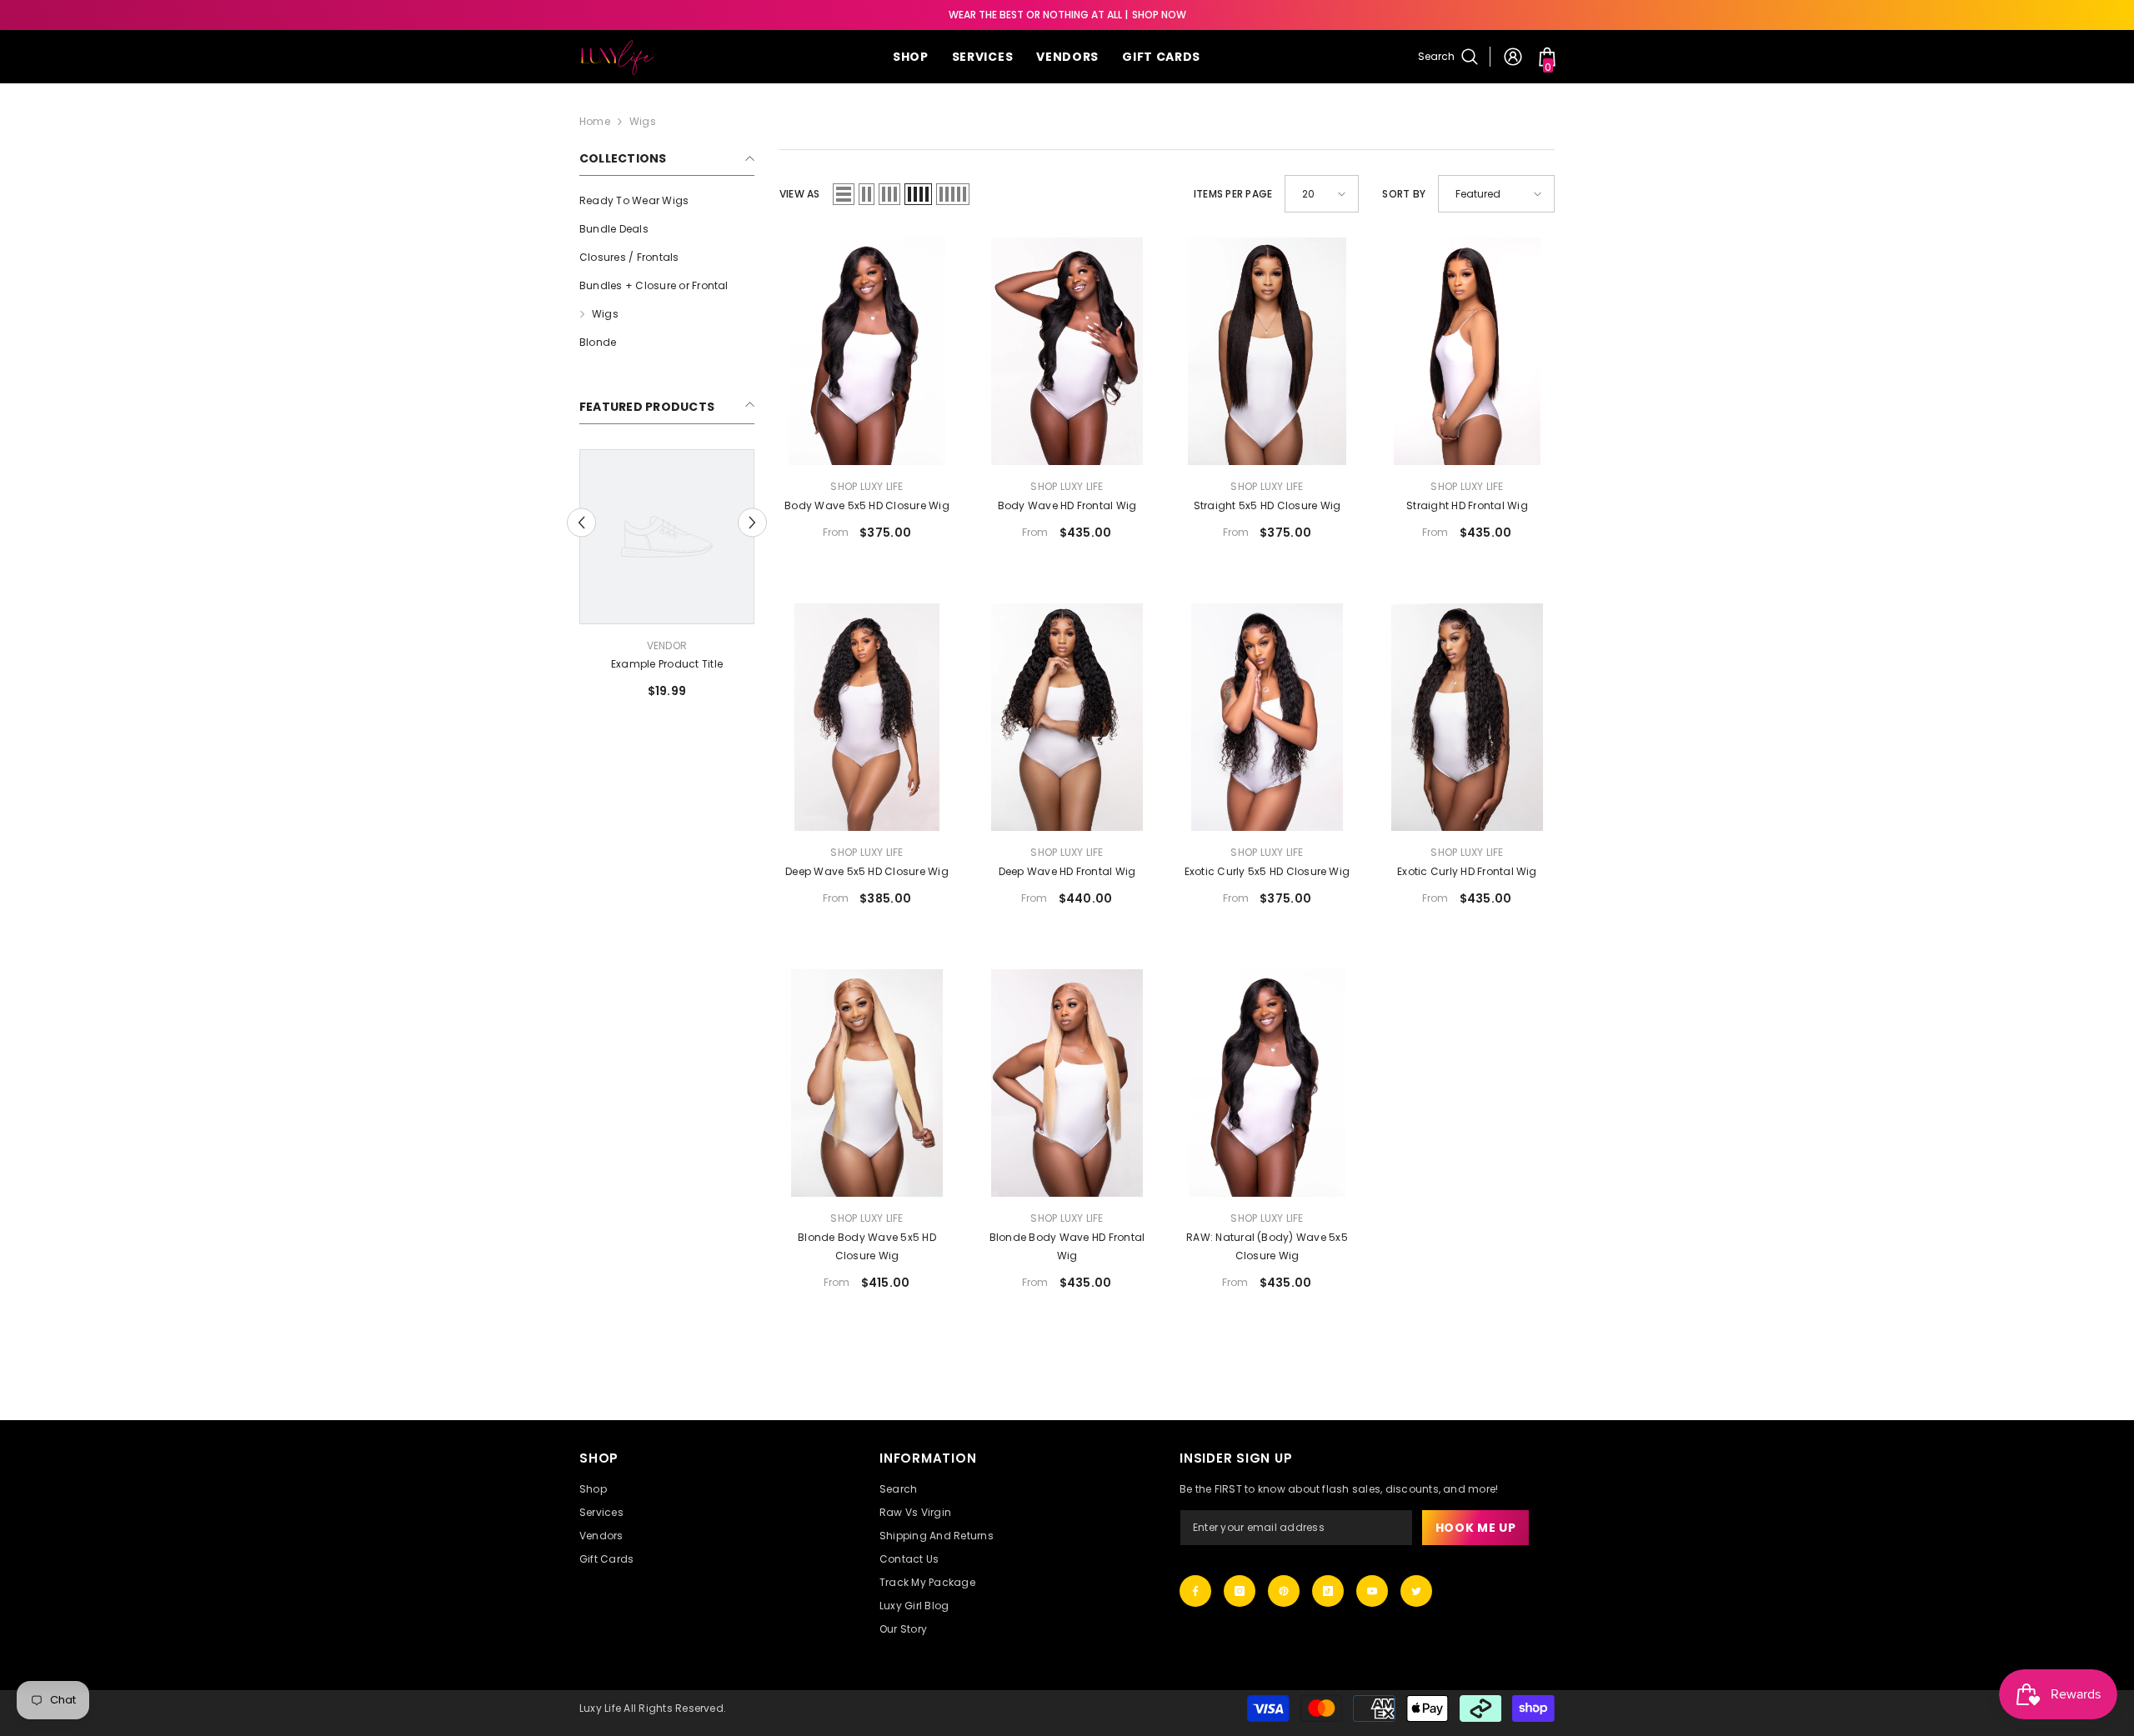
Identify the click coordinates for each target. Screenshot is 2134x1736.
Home (595, 121)
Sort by (1404, 194)
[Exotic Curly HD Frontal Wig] (1467, 717)
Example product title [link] (670, 664)
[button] (581, 522)
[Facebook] (1195, 1591)
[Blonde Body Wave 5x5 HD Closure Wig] (867, 1083)
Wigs (643, 121)
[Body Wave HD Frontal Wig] (1067, 351)
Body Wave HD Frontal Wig (1067, 505)
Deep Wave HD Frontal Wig (1067, 871)
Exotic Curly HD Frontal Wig (1467, 871)
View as (800, 194)
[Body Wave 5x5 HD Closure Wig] (867, 351)
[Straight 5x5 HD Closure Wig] (1267, 351)
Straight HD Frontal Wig (1467, 505)
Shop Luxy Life (867, 486)
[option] (670, 580)
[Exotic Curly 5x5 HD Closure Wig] (1267, 717)
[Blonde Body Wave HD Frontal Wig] (1067, 1083)
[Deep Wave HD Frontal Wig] (1067, 717)
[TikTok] (1328, 1591)
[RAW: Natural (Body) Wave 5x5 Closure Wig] (1267, 1083)
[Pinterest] (1284, 1591)
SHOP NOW (1159, 15)
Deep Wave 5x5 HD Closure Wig (867, 871)
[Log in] (1513, 57)
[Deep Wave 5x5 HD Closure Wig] (867, 717)
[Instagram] (1240, 1591)
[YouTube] (1372, 1591)
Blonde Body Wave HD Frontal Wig (1067, 1246)
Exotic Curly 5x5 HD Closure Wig (1267, 871)
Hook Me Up (1476, 1528)
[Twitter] (1416, 1591)
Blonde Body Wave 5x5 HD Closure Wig (867, 1246)
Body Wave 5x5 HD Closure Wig (867, 505)
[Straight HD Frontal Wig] (1467, 351)
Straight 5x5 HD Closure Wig (1267, 505)
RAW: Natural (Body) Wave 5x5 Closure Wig (1267, 1246)
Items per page (1233, 194)
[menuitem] (667, 201)
